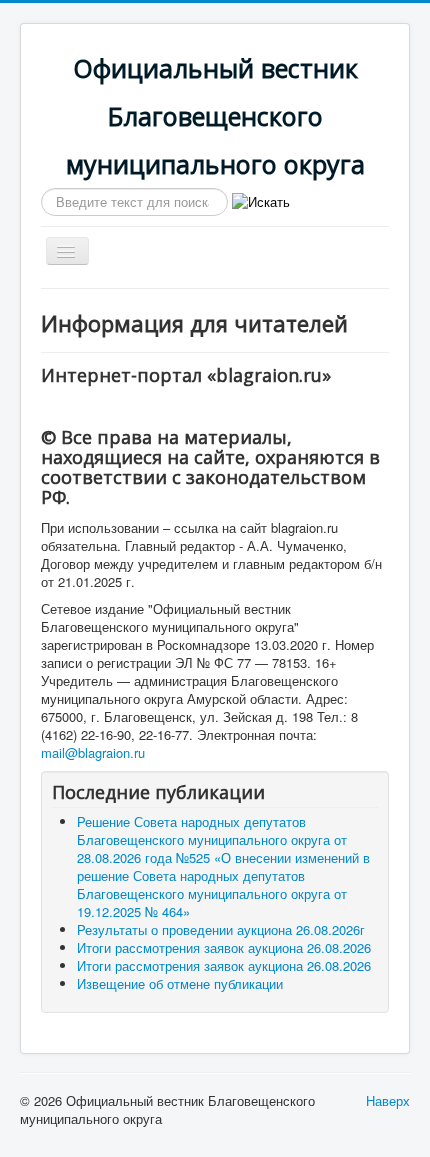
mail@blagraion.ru (93, 752)
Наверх (388, 1100)
